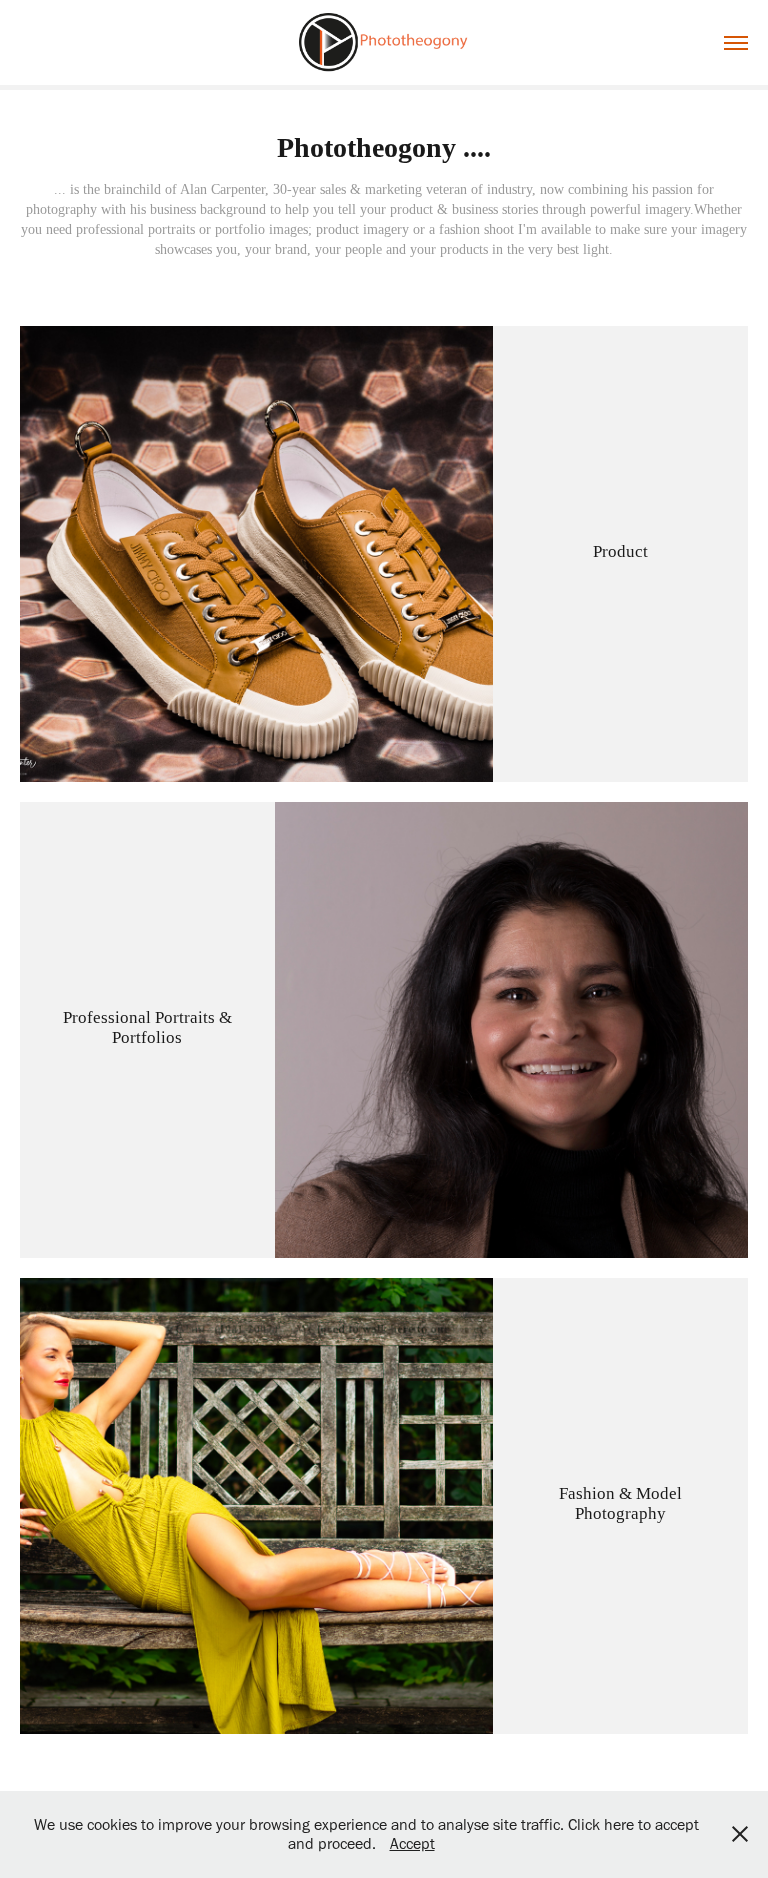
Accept (412, 1843)
